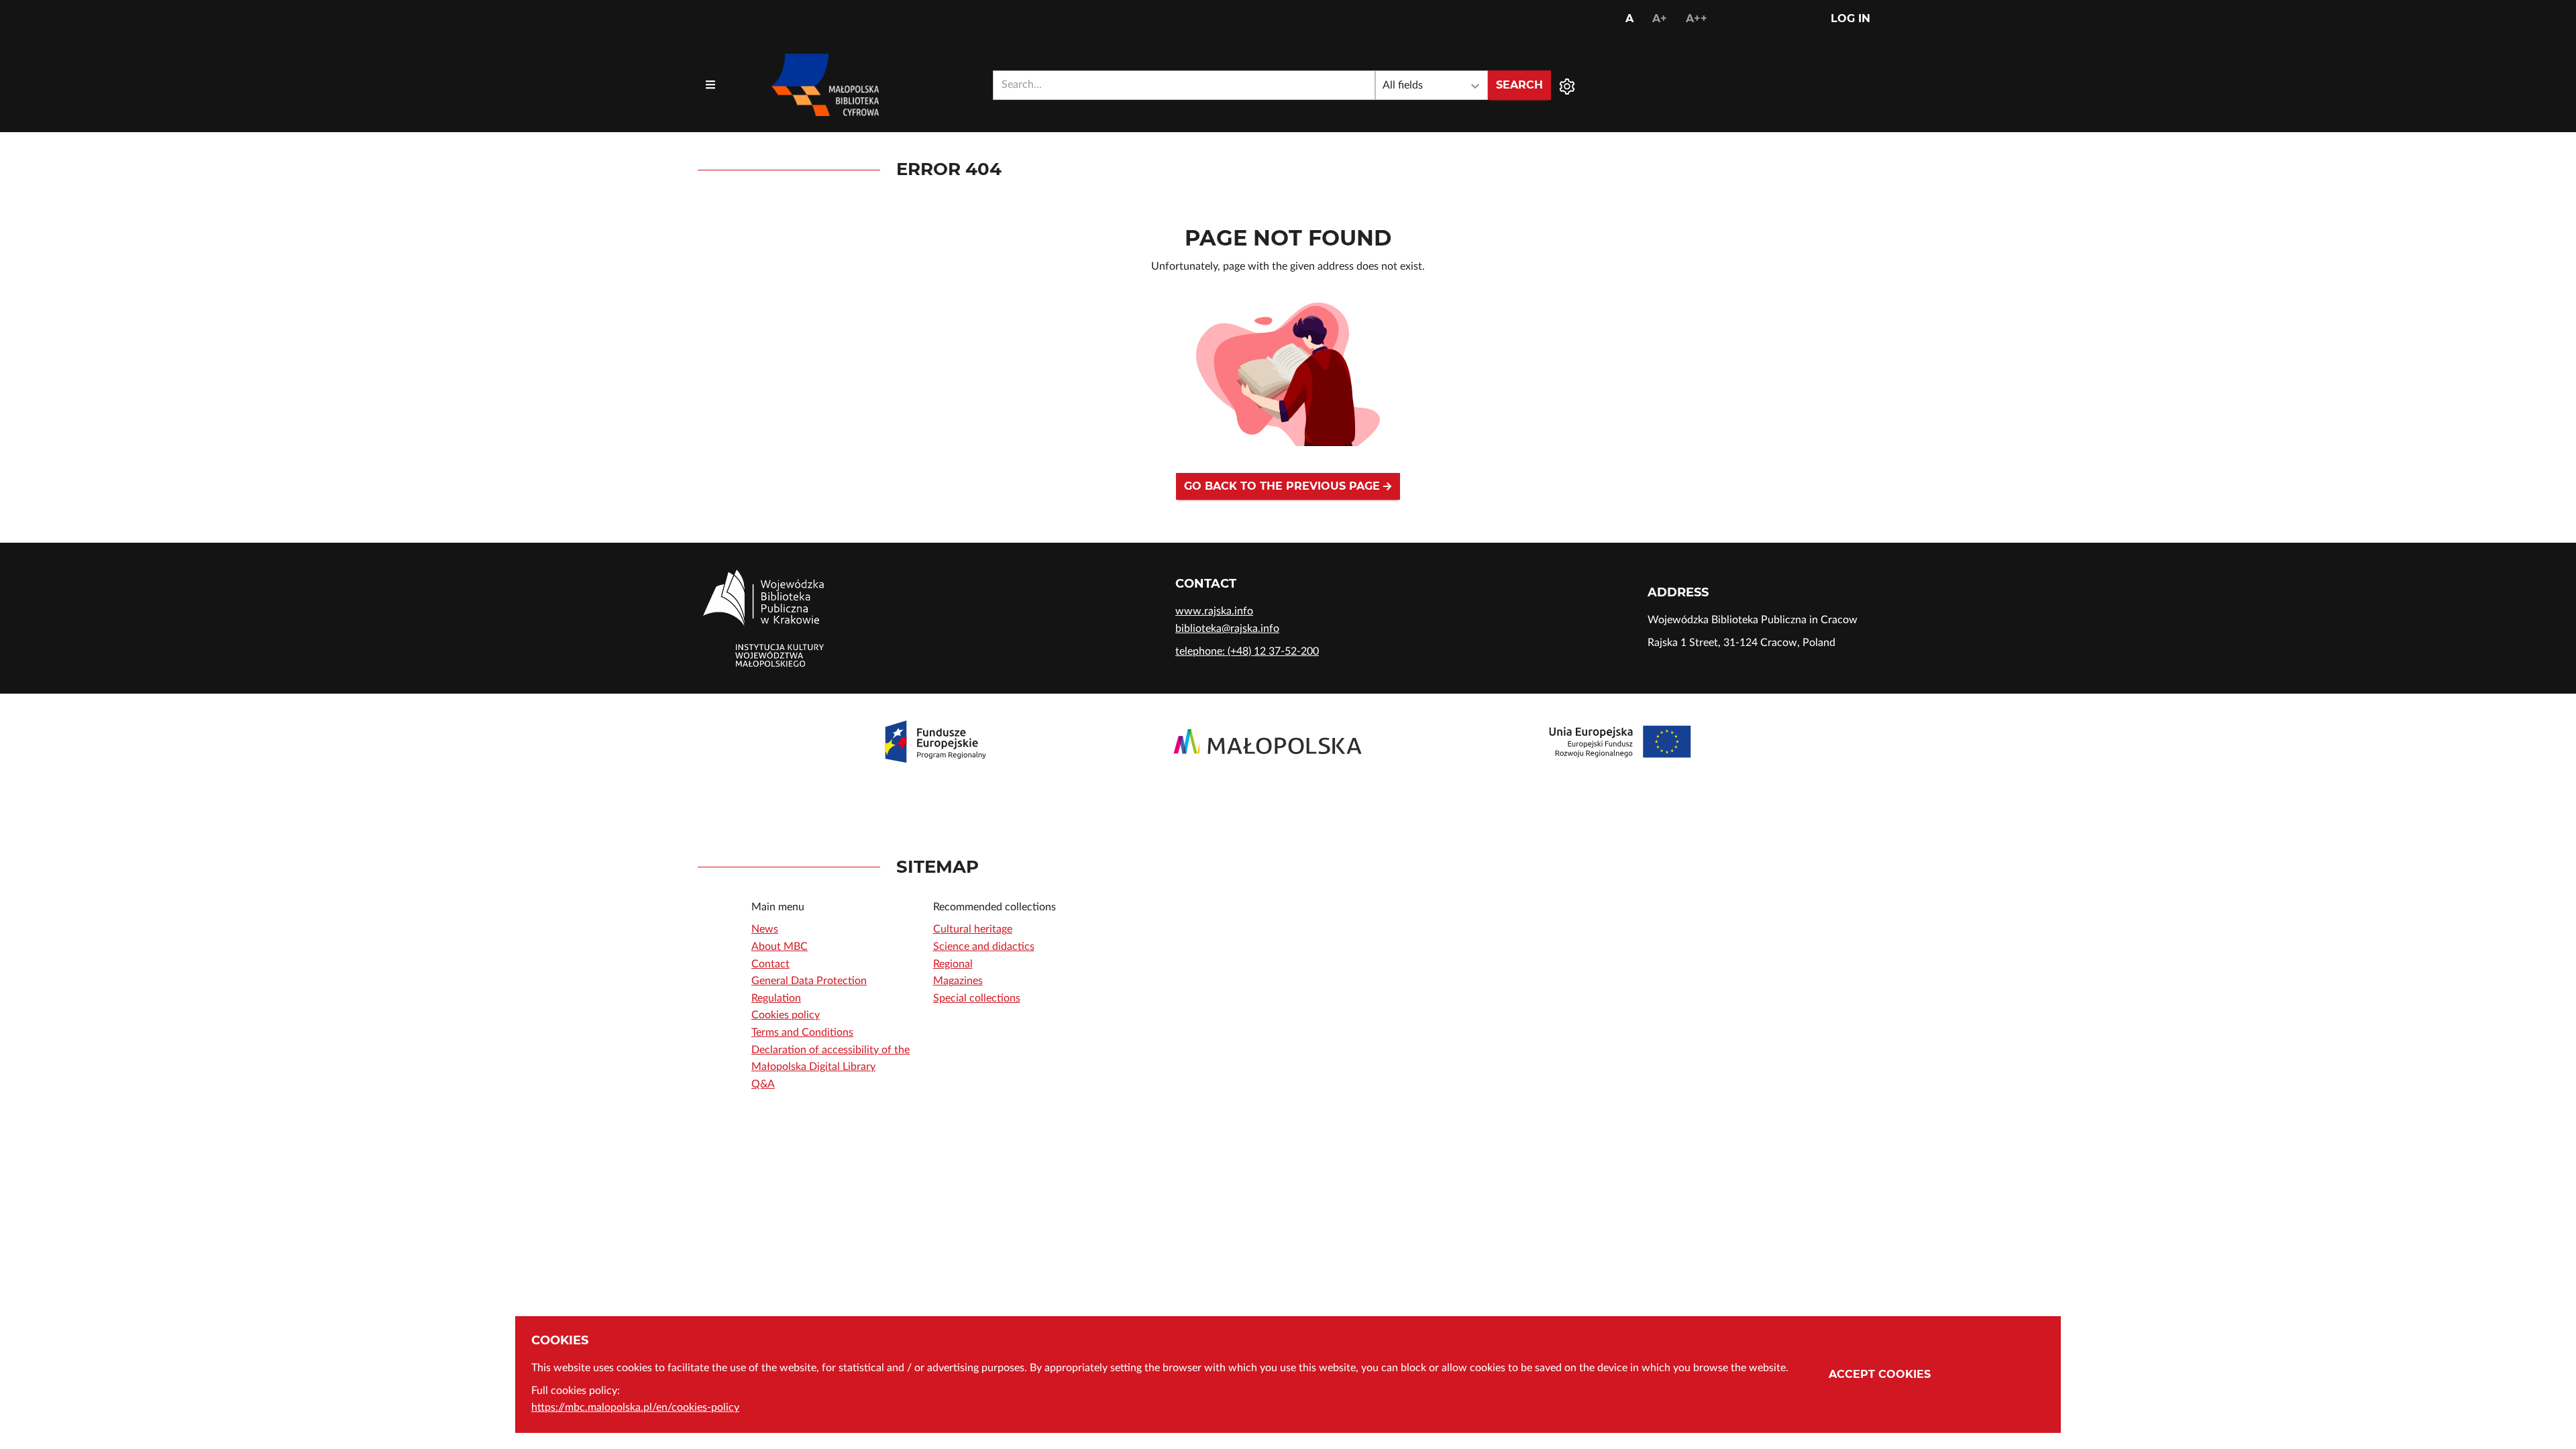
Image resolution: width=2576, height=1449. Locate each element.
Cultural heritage (973, 929)
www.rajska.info (1214, 611)
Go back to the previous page (1284, 486)
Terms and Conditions (802, 1032)
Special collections (977, 998)
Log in (1850, 18)
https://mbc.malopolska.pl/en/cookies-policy (635, 1407)
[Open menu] (710, 85)
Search (1519, 85)
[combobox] (1184, 85)
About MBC (780, 947)
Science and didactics (984, 947)
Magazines (958, 981)
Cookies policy (786, 1015)
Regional (953, 964)
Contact (770, 964)
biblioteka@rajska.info (1227, 629)
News (765, 929)
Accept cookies (1880, 1374)
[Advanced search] (1567, 85)
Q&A (763, 1084)
